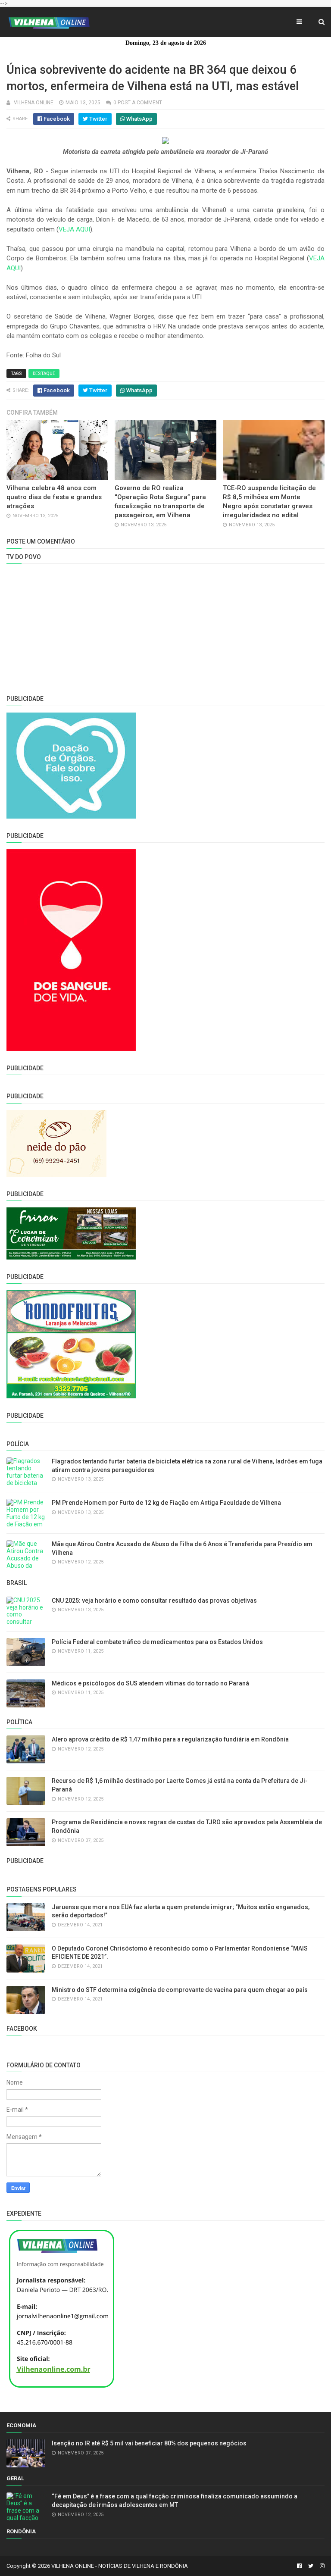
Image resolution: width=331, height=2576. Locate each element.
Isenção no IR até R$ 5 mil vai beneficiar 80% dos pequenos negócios (149, 2443)
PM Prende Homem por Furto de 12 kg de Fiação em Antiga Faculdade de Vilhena (166, 1503)
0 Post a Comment (138, 103)
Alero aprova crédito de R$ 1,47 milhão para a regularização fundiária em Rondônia (170, 1739)
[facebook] (299, 2566)
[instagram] (321, 2566)
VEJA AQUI (74, 229)
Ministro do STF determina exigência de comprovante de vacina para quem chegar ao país (180, 1990)
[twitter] (311, 2566)
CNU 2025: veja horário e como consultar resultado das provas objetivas (154, 1601)
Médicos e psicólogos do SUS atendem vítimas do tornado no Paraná (150, 1683)
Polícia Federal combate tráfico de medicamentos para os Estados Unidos (157, 1642)
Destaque (44, 374)
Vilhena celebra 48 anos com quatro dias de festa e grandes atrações (54, 497)
